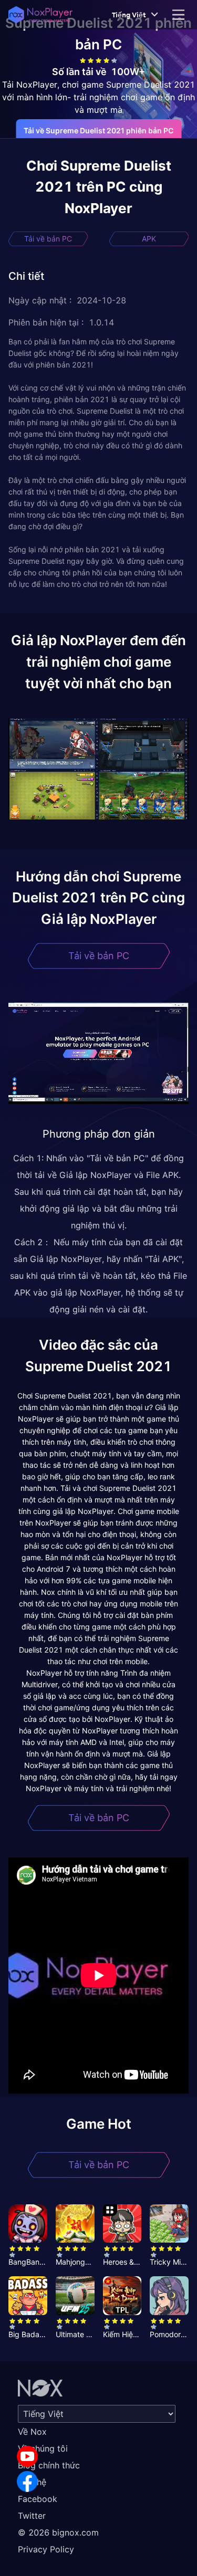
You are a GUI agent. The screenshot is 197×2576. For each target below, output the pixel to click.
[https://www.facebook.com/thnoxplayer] (27, 2482)
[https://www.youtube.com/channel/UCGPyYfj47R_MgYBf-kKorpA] (27, 2456)
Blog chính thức (49, 2465)
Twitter (32, 2516)
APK (149, 239)
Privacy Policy (46, 2549)
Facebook (38, 2499)
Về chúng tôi (43, 2448)
